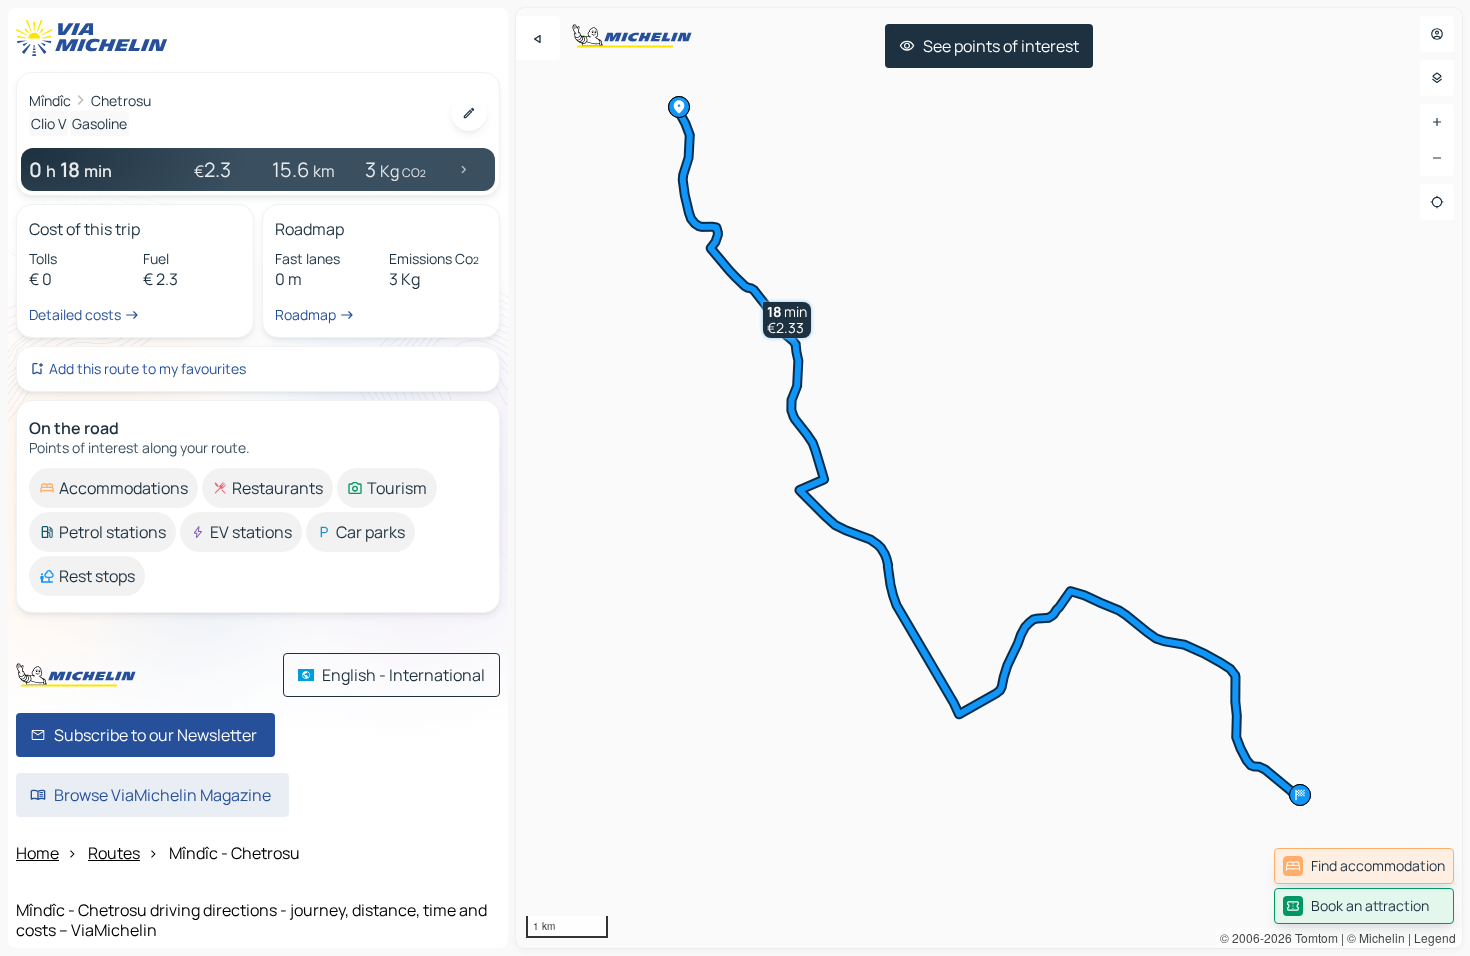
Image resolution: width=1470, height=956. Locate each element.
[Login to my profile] (1437, 34)
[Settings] (1437, 78)
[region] (989, 478)
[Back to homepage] (96, 38)
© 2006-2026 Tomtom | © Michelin (1312, 937)
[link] (1364, 866)
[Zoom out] (1437, 158)
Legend (1435, 937)
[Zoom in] (1437, 122)
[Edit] (469, 113)
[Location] (1437, 202)
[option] (113, 488)
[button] (787, 320)
